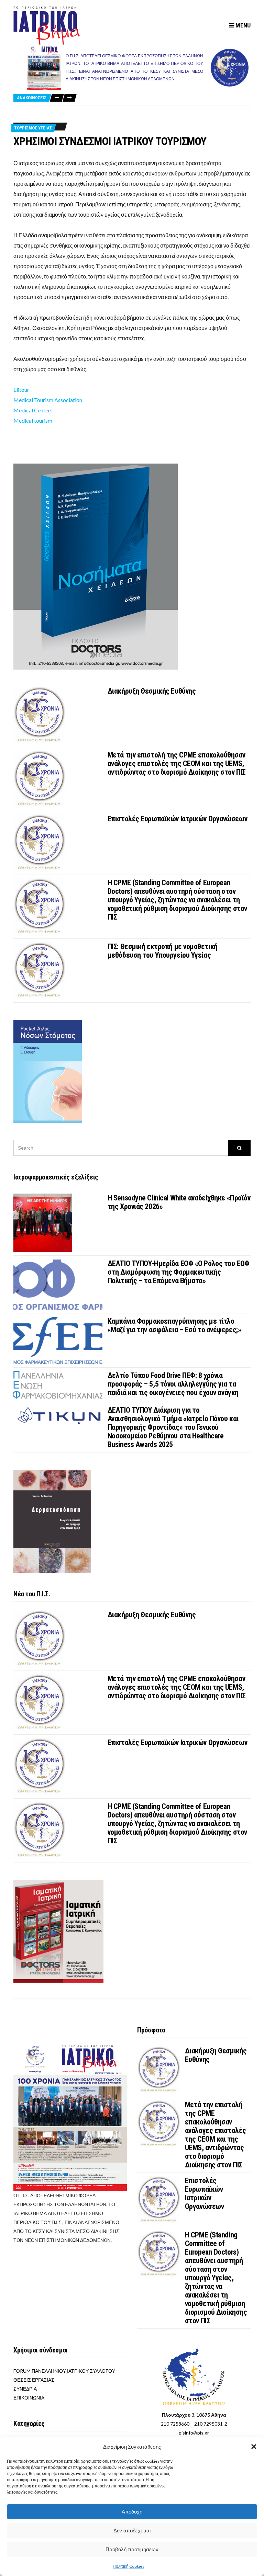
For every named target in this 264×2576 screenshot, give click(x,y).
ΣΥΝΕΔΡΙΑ (25, 2389)
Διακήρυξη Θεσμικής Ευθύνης (152, 691)
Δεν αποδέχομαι (132, 2531)
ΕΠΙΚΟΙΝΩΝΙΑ (29, 2398)
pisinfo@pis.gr (194, 2433)
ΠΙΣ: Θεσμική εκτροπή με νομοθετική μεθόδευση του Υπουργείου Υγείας (163, 951)
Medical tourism (33, 420)
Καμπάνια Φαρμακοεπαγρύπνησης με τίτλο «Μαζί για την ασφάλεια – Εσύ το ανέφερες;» (174, 1325)
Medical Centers (33, 410)
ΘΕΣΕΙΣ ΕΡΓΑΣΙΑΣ (34, 2380)
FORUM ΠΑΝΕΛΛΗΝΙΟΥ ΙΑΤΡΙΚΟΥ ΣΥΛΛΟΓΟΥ (64, 2371)
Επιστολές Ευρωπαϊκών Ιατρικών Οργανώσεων (177, 819)
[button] (254, 2447)
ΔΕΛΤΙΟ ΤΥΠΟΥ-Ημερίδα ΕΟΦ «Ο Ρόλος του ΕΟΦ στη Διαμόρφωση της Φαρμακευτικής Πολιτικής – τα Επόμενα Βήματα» (179, 1272)
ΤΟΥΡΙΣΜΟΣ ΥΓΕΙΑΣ (33, 128)
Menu (242, 25)
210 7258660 (175, 2424)
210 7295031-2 (211, 2424)
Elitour (21, 390)
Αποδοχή (132, 2512)
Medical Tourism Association (48, 400)
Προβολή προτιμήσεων (132, 2549)
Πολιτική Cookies (129, 2566)
